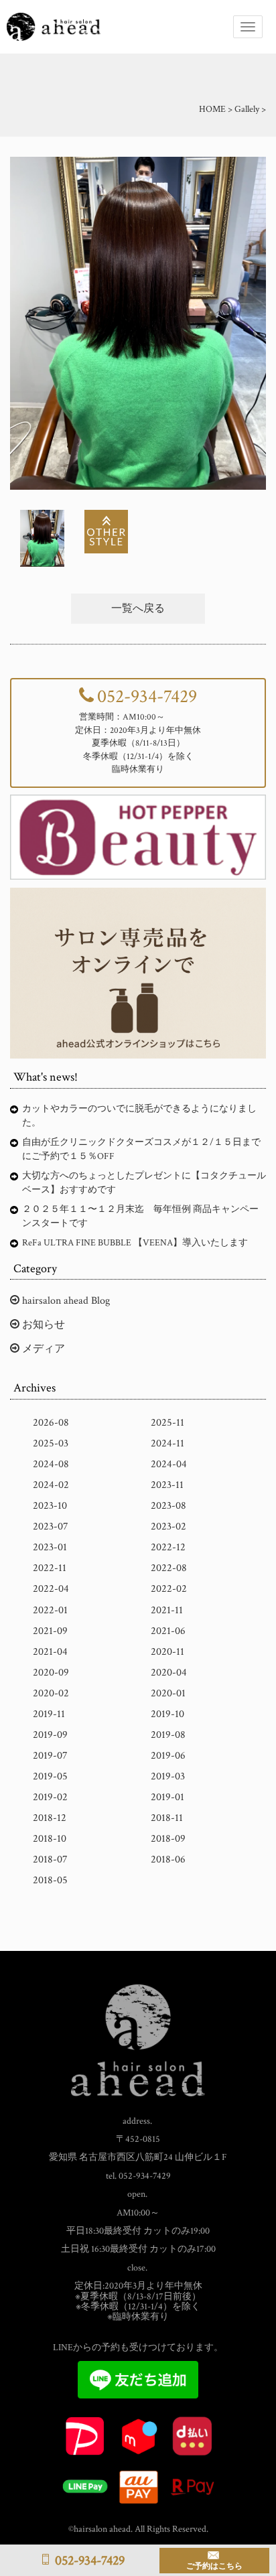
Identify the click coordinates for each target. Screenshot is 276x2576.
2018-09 (168, 1839)
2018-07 (50, 1859)
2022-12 (168, 1547)
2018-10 (50, 1839)
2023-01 (50, 1547)
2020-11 (167, 1652)
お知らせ (42, 1325)
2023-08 (168, 1506)
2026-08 (51, 1423)
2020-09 (51, 1673)
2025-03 (51, 1443)
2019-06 (168, 1756)
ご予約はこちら (214, 2566)
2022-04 (51, 1589)
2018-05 (50, 1880)
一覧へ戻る (138, 609)
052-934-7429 (147, 696)
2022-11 (50, 1568)
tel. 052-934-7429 (138, 2176)
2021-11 (167, 1610)
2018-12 (50, 1818)
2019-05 (50, 1776)
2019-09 (50, 1735)
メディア (42, 1349)
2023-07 (51, 1527)
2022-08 (169, 1568)
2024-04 (169, 1464)
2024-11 (167, 1443)
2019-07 (50, 1756)
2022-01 (50, 1610)
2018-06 (168, 1859)
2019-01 (167, 1797)
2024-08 (51, 1464)
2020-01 (168, 1693)
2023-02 (168, 1527)
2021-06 (168, 1631)
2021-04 (50, 1652)
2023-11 (167, 1485)
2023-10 (50, 1506)
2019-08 (168, 1735)
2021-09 (50, 1631)
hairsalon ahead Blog (65, 1301)
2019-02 (50, 1797)
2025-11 (167, 1423)
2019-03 (168, 1776)
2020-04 (169, 1673)
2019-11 (49, 1714)
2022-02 (169, 1589)
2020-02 (51, 1693)
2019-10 (167, 1714)
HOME (212, 109)
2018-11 (167, 1818)
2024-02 (51, 1485)
